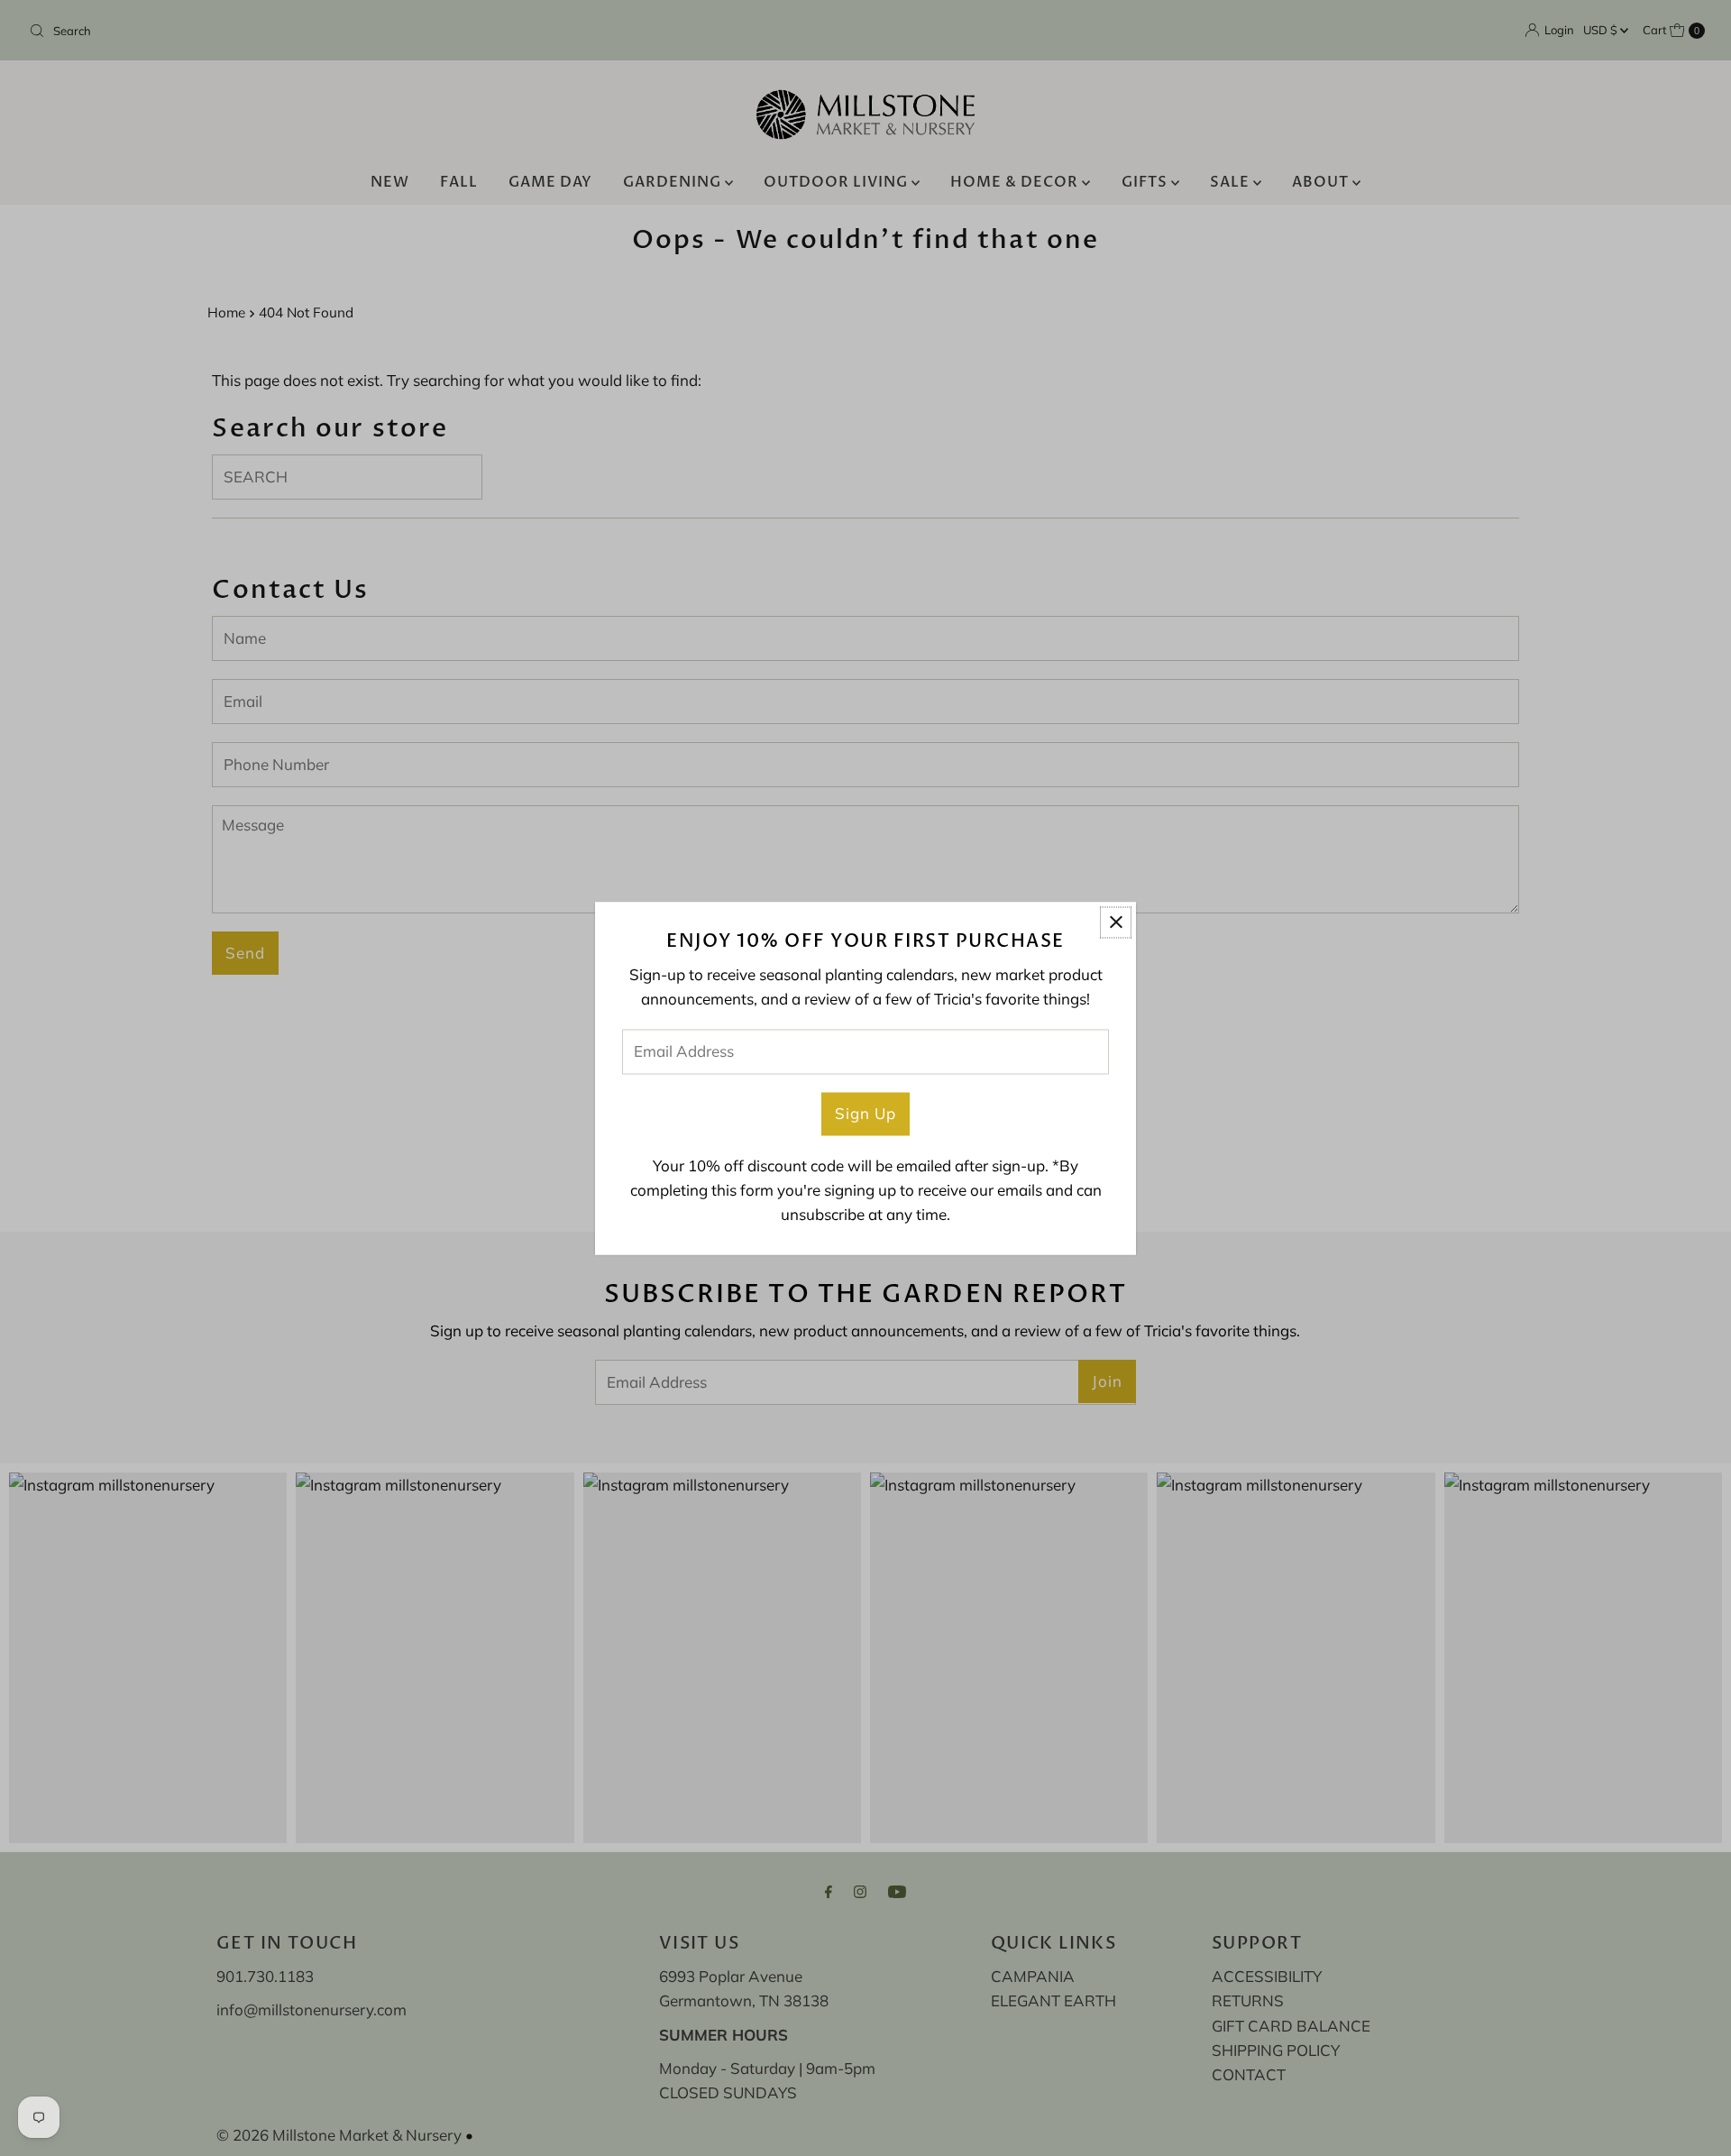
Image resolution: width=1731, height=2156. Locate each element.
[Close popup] (1116, 922)
